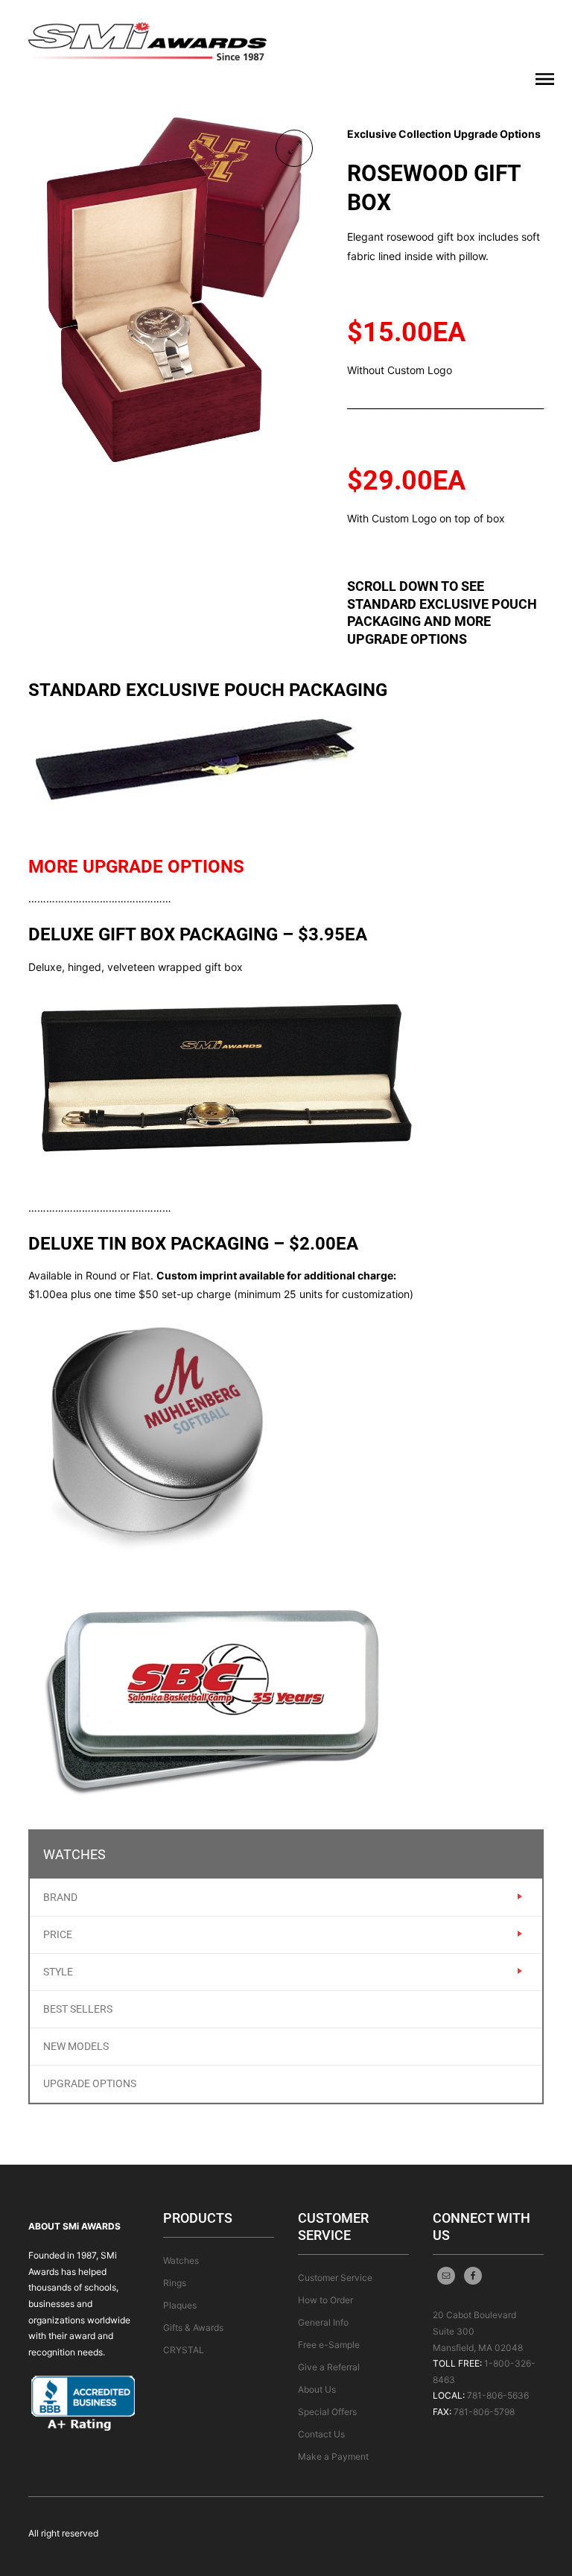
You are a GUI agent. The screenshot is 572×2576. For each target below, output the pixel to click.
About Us (317, 2389)
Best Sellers (78, 2009)
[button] (294, 148)
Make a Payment (333, 2456)
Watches (181, 2260)
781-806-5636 (498, 2395)
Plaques (180, 2305)
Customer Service (335, 2278)
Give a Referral (329, 2367)
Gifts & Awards (193, 2327)
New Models (76, 2046)
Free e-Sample (329, 2345)
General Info (323, 2322)
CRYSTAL (184, 2350)
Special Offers (327, 2412)
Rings (175, 2283)
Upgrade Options (90, 2083)
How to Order (325, 2300)
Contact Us (321, 2434)
